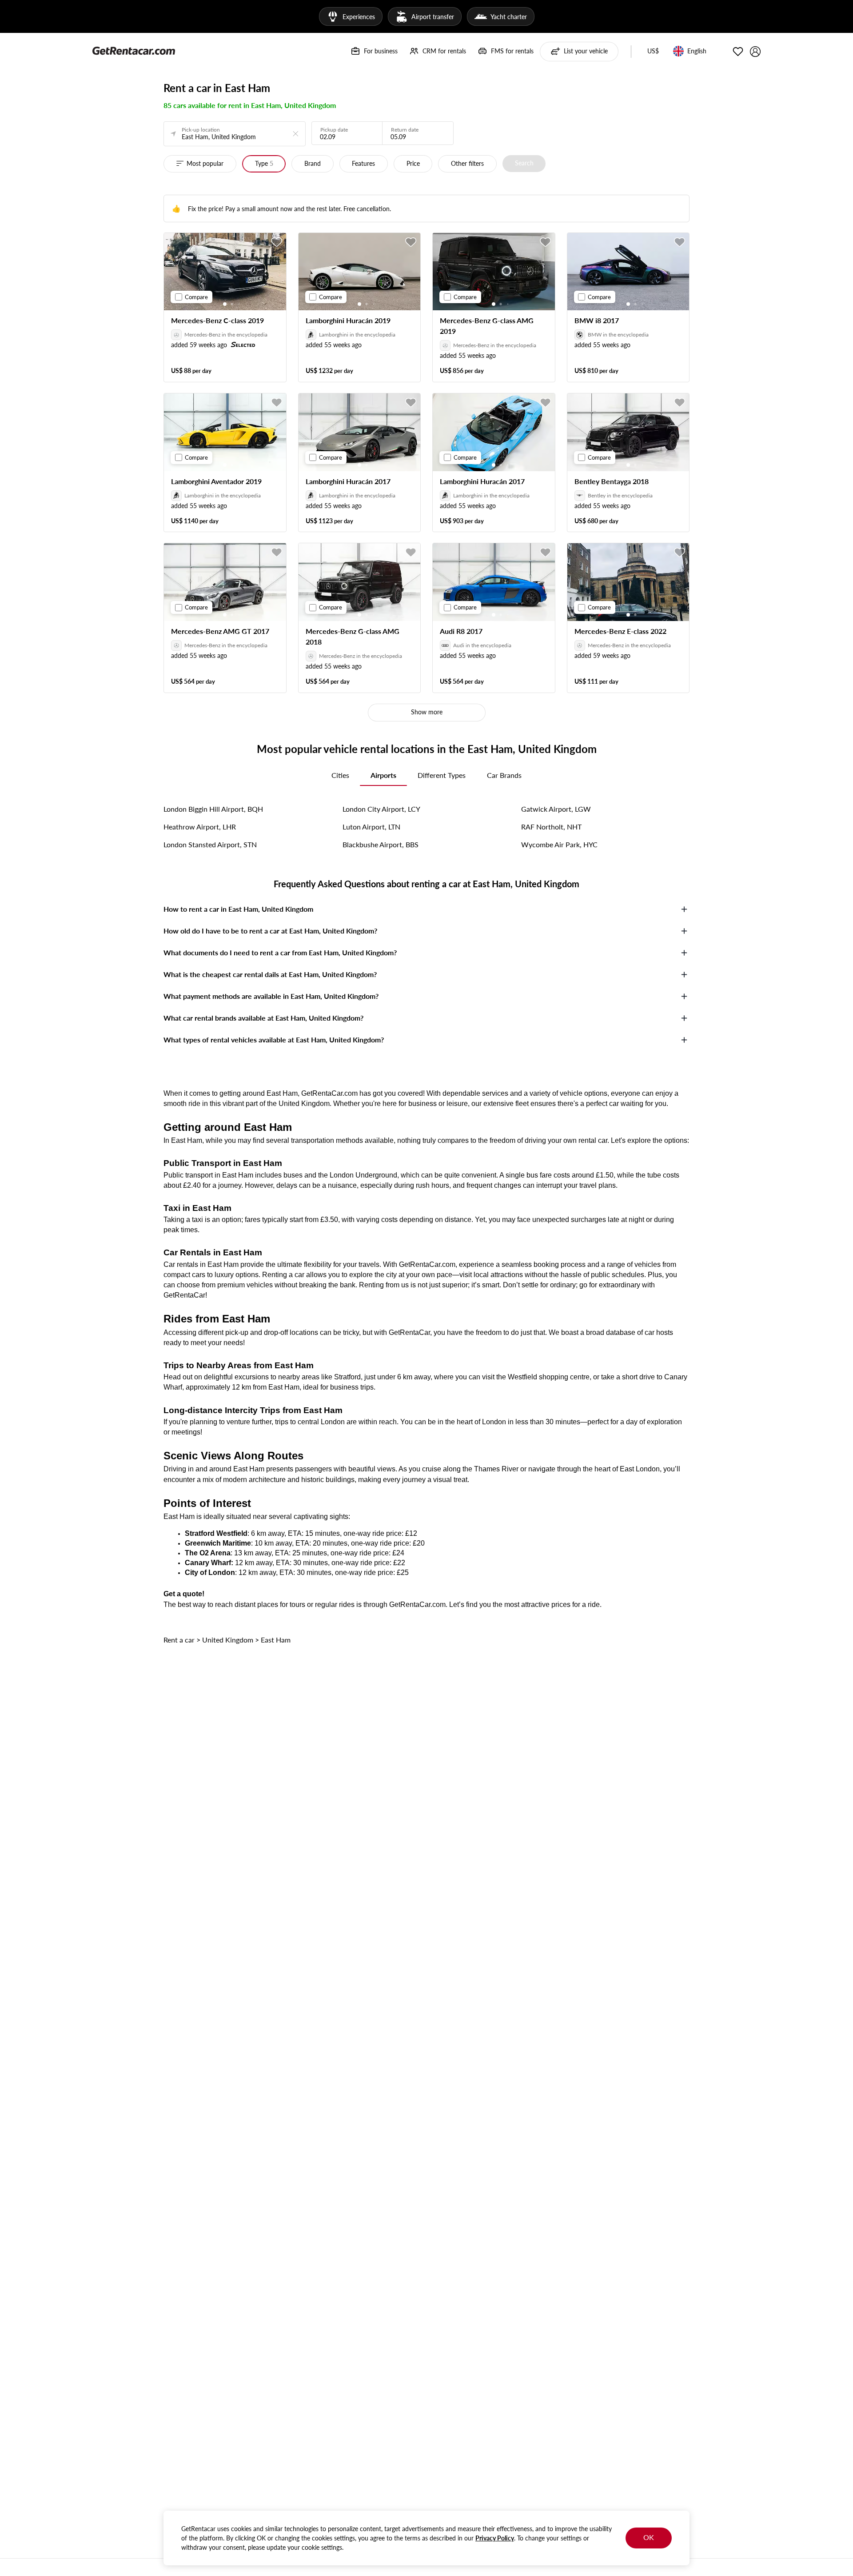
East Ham (276, 1640)
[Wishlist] (738, 52)
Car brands (504, 775)
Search (524, 163)
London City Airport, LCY (381, 809)
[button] (653, 52)
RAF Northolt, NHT (551, 827)
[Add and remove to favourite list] (277, 242)
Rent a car (179, 1640)
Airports (383, 775)
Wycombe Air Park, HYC (559, 844)
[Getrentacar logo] (134, 50)
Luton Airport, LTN (371, 827)
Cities (340, 775)
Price (413, 163)
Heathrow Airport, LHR (200, 827)
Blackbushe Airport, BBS (381, 844)
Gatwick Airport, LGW (556, 809)
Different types (442, 775)
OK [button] (649, 2537)
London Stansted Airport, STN (210, 844)
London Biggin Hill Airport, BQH (213, 809)
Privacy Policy (495, 2538)
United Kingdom (228, 1640)
